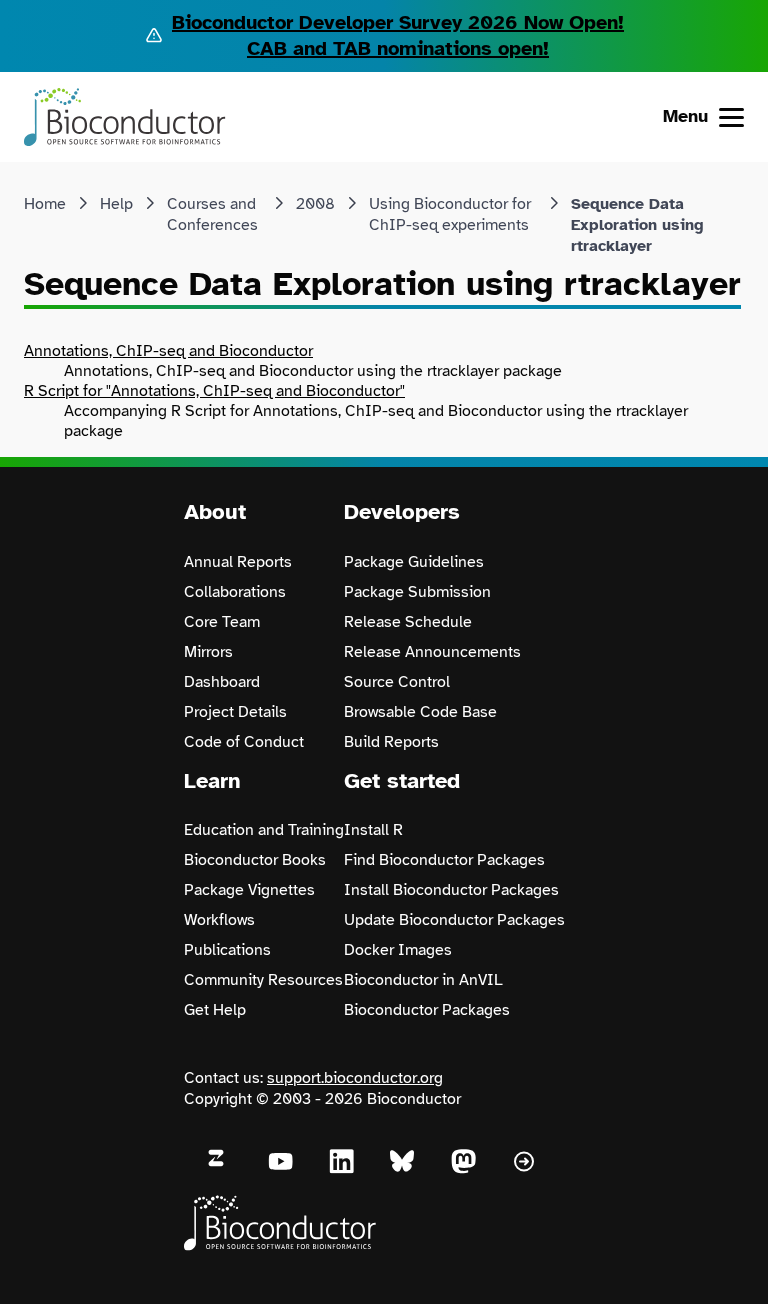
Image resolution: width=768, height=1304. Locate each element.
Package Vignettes (249, 890)
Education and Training (264, 830)
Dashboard (222, 682)
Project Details (235, 712)
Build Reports (391, 742)
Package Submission (417, 592)
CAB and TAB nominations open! (398, 48)
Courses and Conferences (212, 214)
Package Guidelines (414, 562)
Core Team (222, 622)
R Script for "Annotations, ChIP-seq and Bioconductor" (214, 391)
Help (116, 204)
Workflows (219, 920)
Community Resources (263, 980)
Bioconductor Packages (427, 1010)
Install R (373, 830)
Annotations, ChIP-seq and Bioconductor (168, 351)
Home (45, 204)
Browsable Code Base (420, 712)
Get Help (215, 1010)
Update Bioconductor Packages (454, 920)
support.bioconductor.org (355, 1078)
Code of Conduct (244, 742)
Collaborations (235, 592)
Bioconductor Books (255, 860)
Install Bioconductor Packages (451, 890)
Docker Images (398, 950)
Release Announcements (432, 652)
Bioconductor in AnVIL (423, 980)
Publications (227, 950)
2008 (315, 204)
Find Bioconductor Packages (444, 860)
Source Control (397, 682)
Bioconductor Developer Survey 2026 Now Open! (398, 22)
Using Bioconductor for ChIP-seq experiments (450, 214)
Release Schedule (408, 622)
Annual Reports (238, 562)
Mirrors (208, 652)
